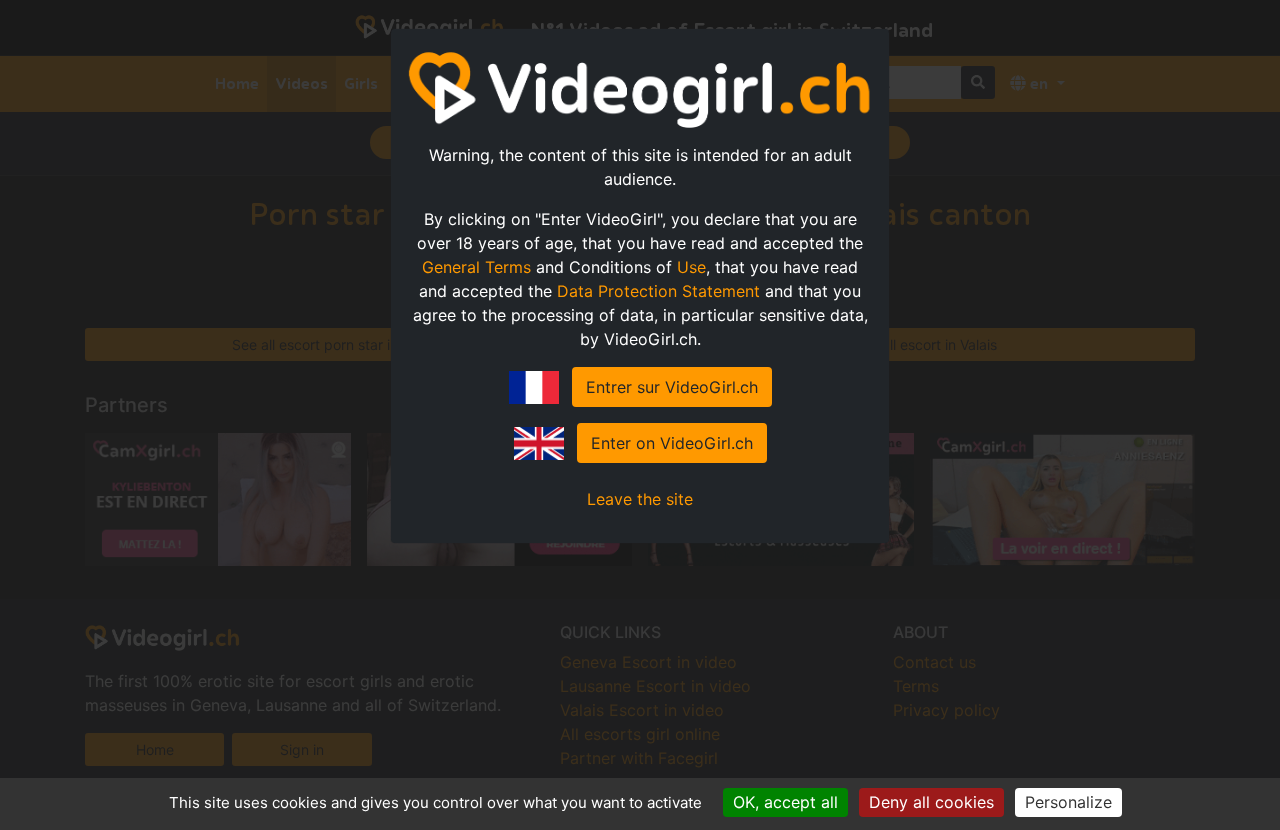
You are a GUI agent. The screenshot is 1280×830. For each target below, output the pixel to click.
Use (691, 267)
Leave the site (640, 499)
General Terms (476, 267)
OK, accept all (785, 802)
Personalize (1068, 802)
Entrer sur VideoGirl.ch (672, 387)
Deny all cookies (931, 802)
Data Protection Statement (658, 291)
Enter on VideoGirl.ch (672, 443)
